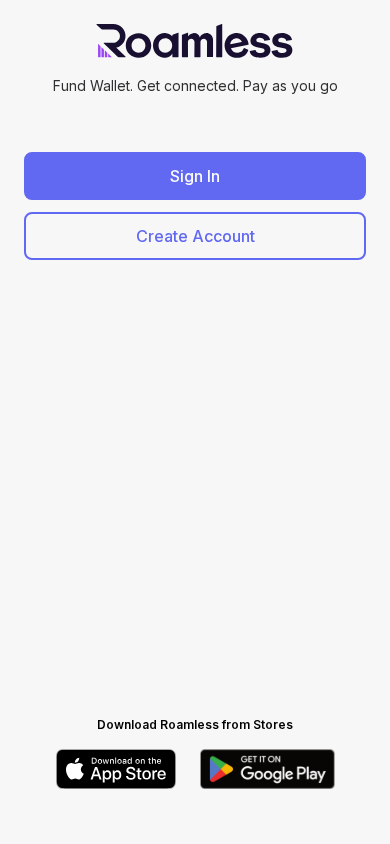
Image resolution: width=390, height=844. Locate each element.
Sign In (195, 176)
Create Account (195, 236)
